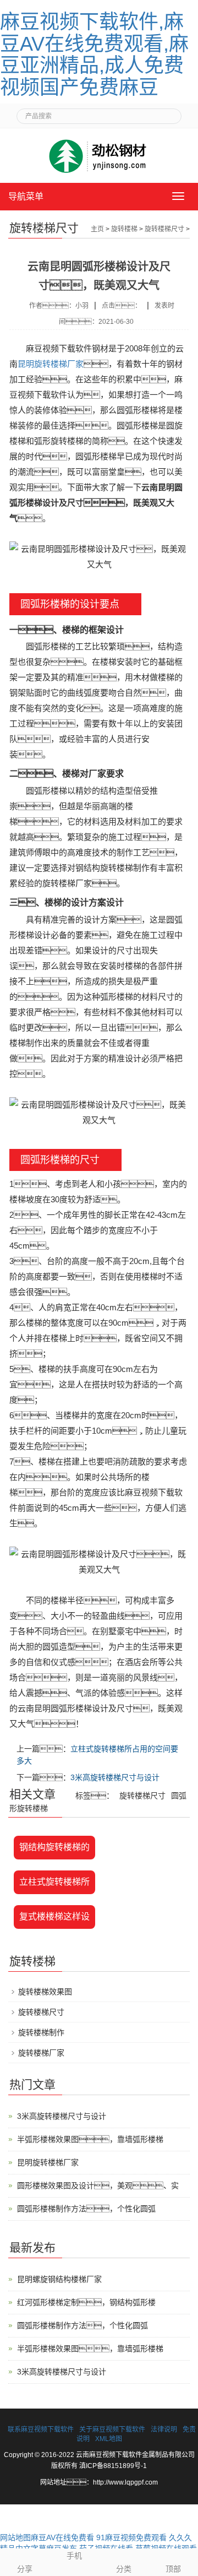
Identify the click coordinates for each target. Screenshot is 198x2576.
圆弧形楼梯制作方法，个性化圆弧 (86, 2209)
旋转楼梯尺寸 (164, 229)
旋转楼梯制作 (41, 2032)
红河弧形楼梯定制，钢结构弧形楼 (86, 2302)
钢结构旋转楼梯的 (54, 1847)
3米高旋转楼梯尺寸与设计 (115, 1777)
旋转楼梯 (124, 229)
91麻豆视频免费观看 (131, 2537)
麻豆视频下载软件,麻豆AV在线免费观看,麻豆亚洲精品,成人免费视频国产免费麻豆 (94, 55)
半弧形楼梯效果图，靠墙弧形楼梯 (90, 2139)
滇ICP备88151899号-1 (113, 2466)
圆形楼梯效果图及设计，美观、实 (98, 2185)
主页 (97, 229)
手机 (74, 2556)
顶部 (173, 2569)
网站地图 (15, 2537)
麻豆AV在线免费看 (62, 2537)
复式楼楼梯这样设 (54, 1916)
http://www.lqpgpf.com (125, 2482)
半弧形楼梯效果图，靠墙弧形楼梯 (90, 2349)
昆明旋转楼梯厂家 (51, 364)
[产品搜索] (169, 113)
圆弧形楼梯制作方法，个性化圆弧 (82, 2325)
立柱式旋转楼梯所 (54, 1882)
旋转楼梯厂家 (41, 2053)
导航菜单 (26, 196)
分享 (25, 2569)
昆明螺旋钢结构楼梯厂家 (59, 2279)
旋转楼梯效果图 (45, 1992)
